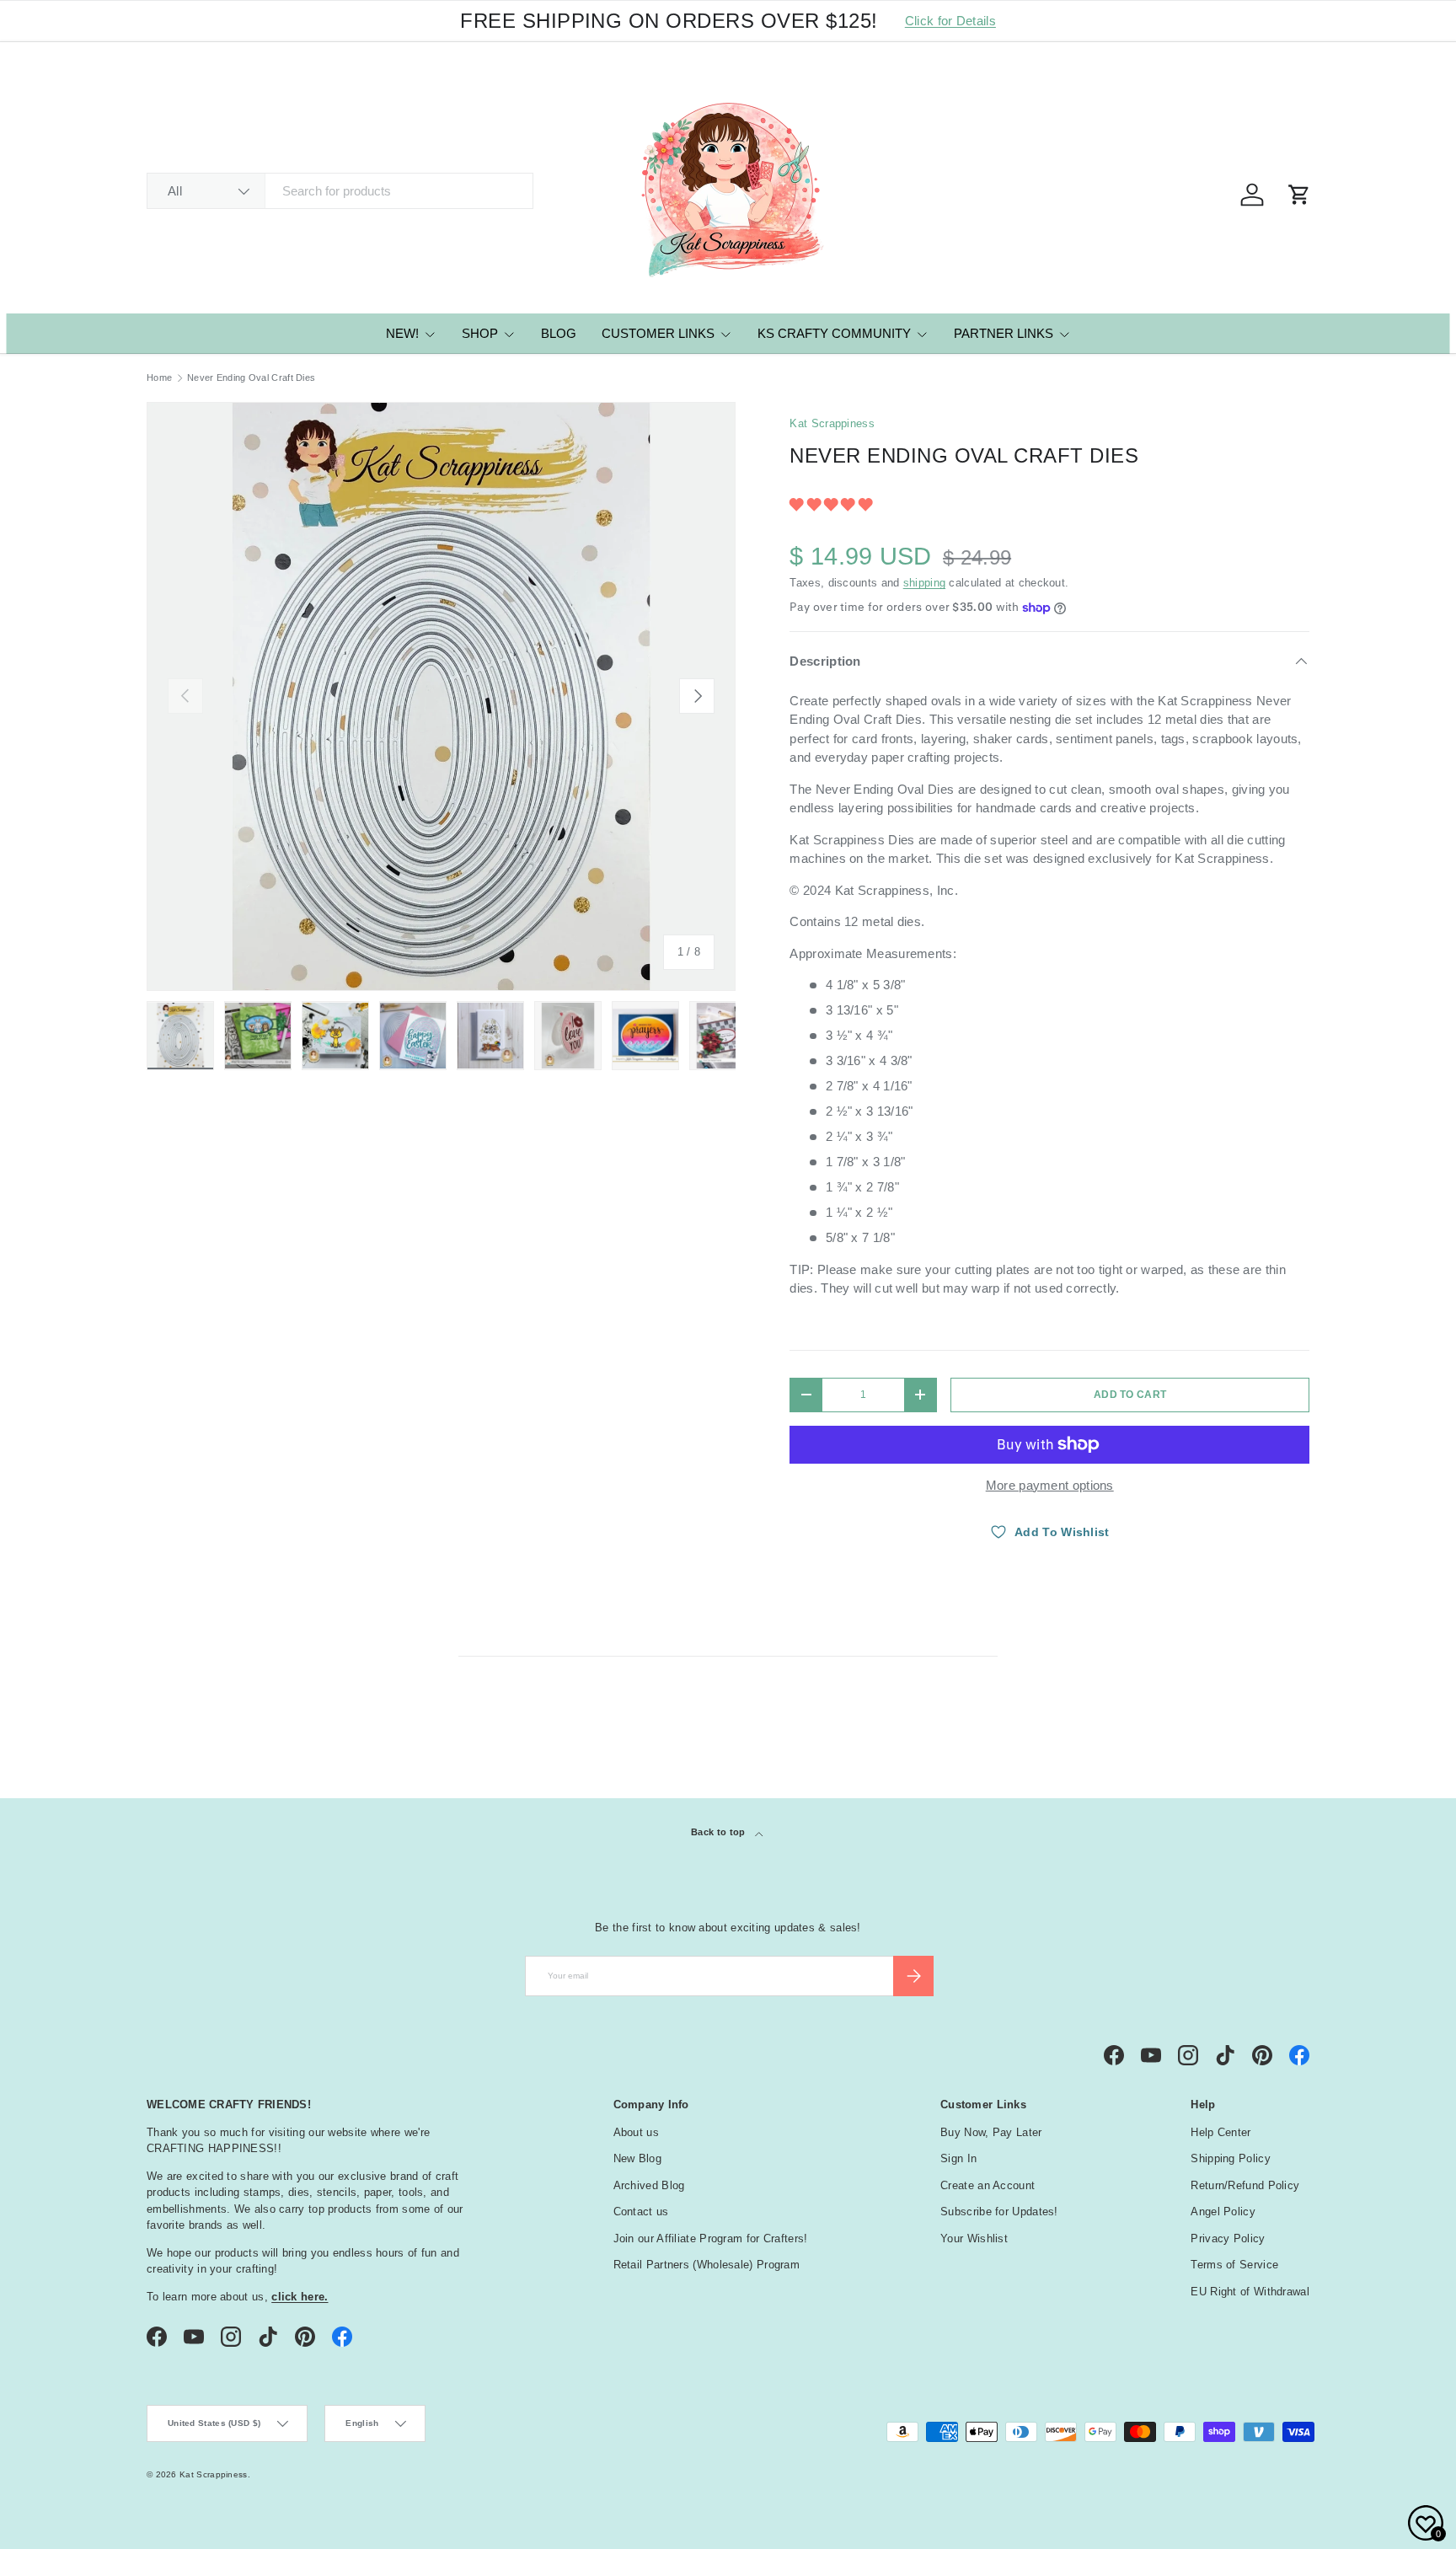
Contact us (641, 2212)
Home (159, 378)
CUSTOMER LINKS (658, 333)
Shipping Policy (1231, 2158)
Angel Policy (1223, 2212)
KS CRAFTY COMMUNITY (834, 333)
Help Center (1220, 2132)
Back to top (720, 1832)
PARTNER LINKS (1004, 333)
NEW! (402, 333)
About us (636, 2132)
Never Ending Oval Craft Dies (251, 378)
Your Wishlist (974, 2238)
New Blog (637, 2158)
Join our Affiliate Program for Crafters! (711, 2238)
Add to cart (1130, 1395)
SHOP (480, 333)
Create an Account (988, 2185)
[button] (832, 504)
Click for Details (950, 21)
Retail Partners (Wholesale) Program (707, 2265)
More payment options (1050, 1485)
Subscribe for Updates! (999, 2212)
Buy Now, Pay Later (991, 2132)
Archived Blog (649, 2185)
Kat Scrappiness (832, 423)
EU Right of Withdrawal (1250, 2292)
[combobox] (340, 191)
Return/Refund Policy (1245, 2185)
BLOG (559, 333)
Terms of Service (1234, 2265)
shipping (924, 583)
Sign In (958, 2158)
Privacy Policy (1228, 2238)
